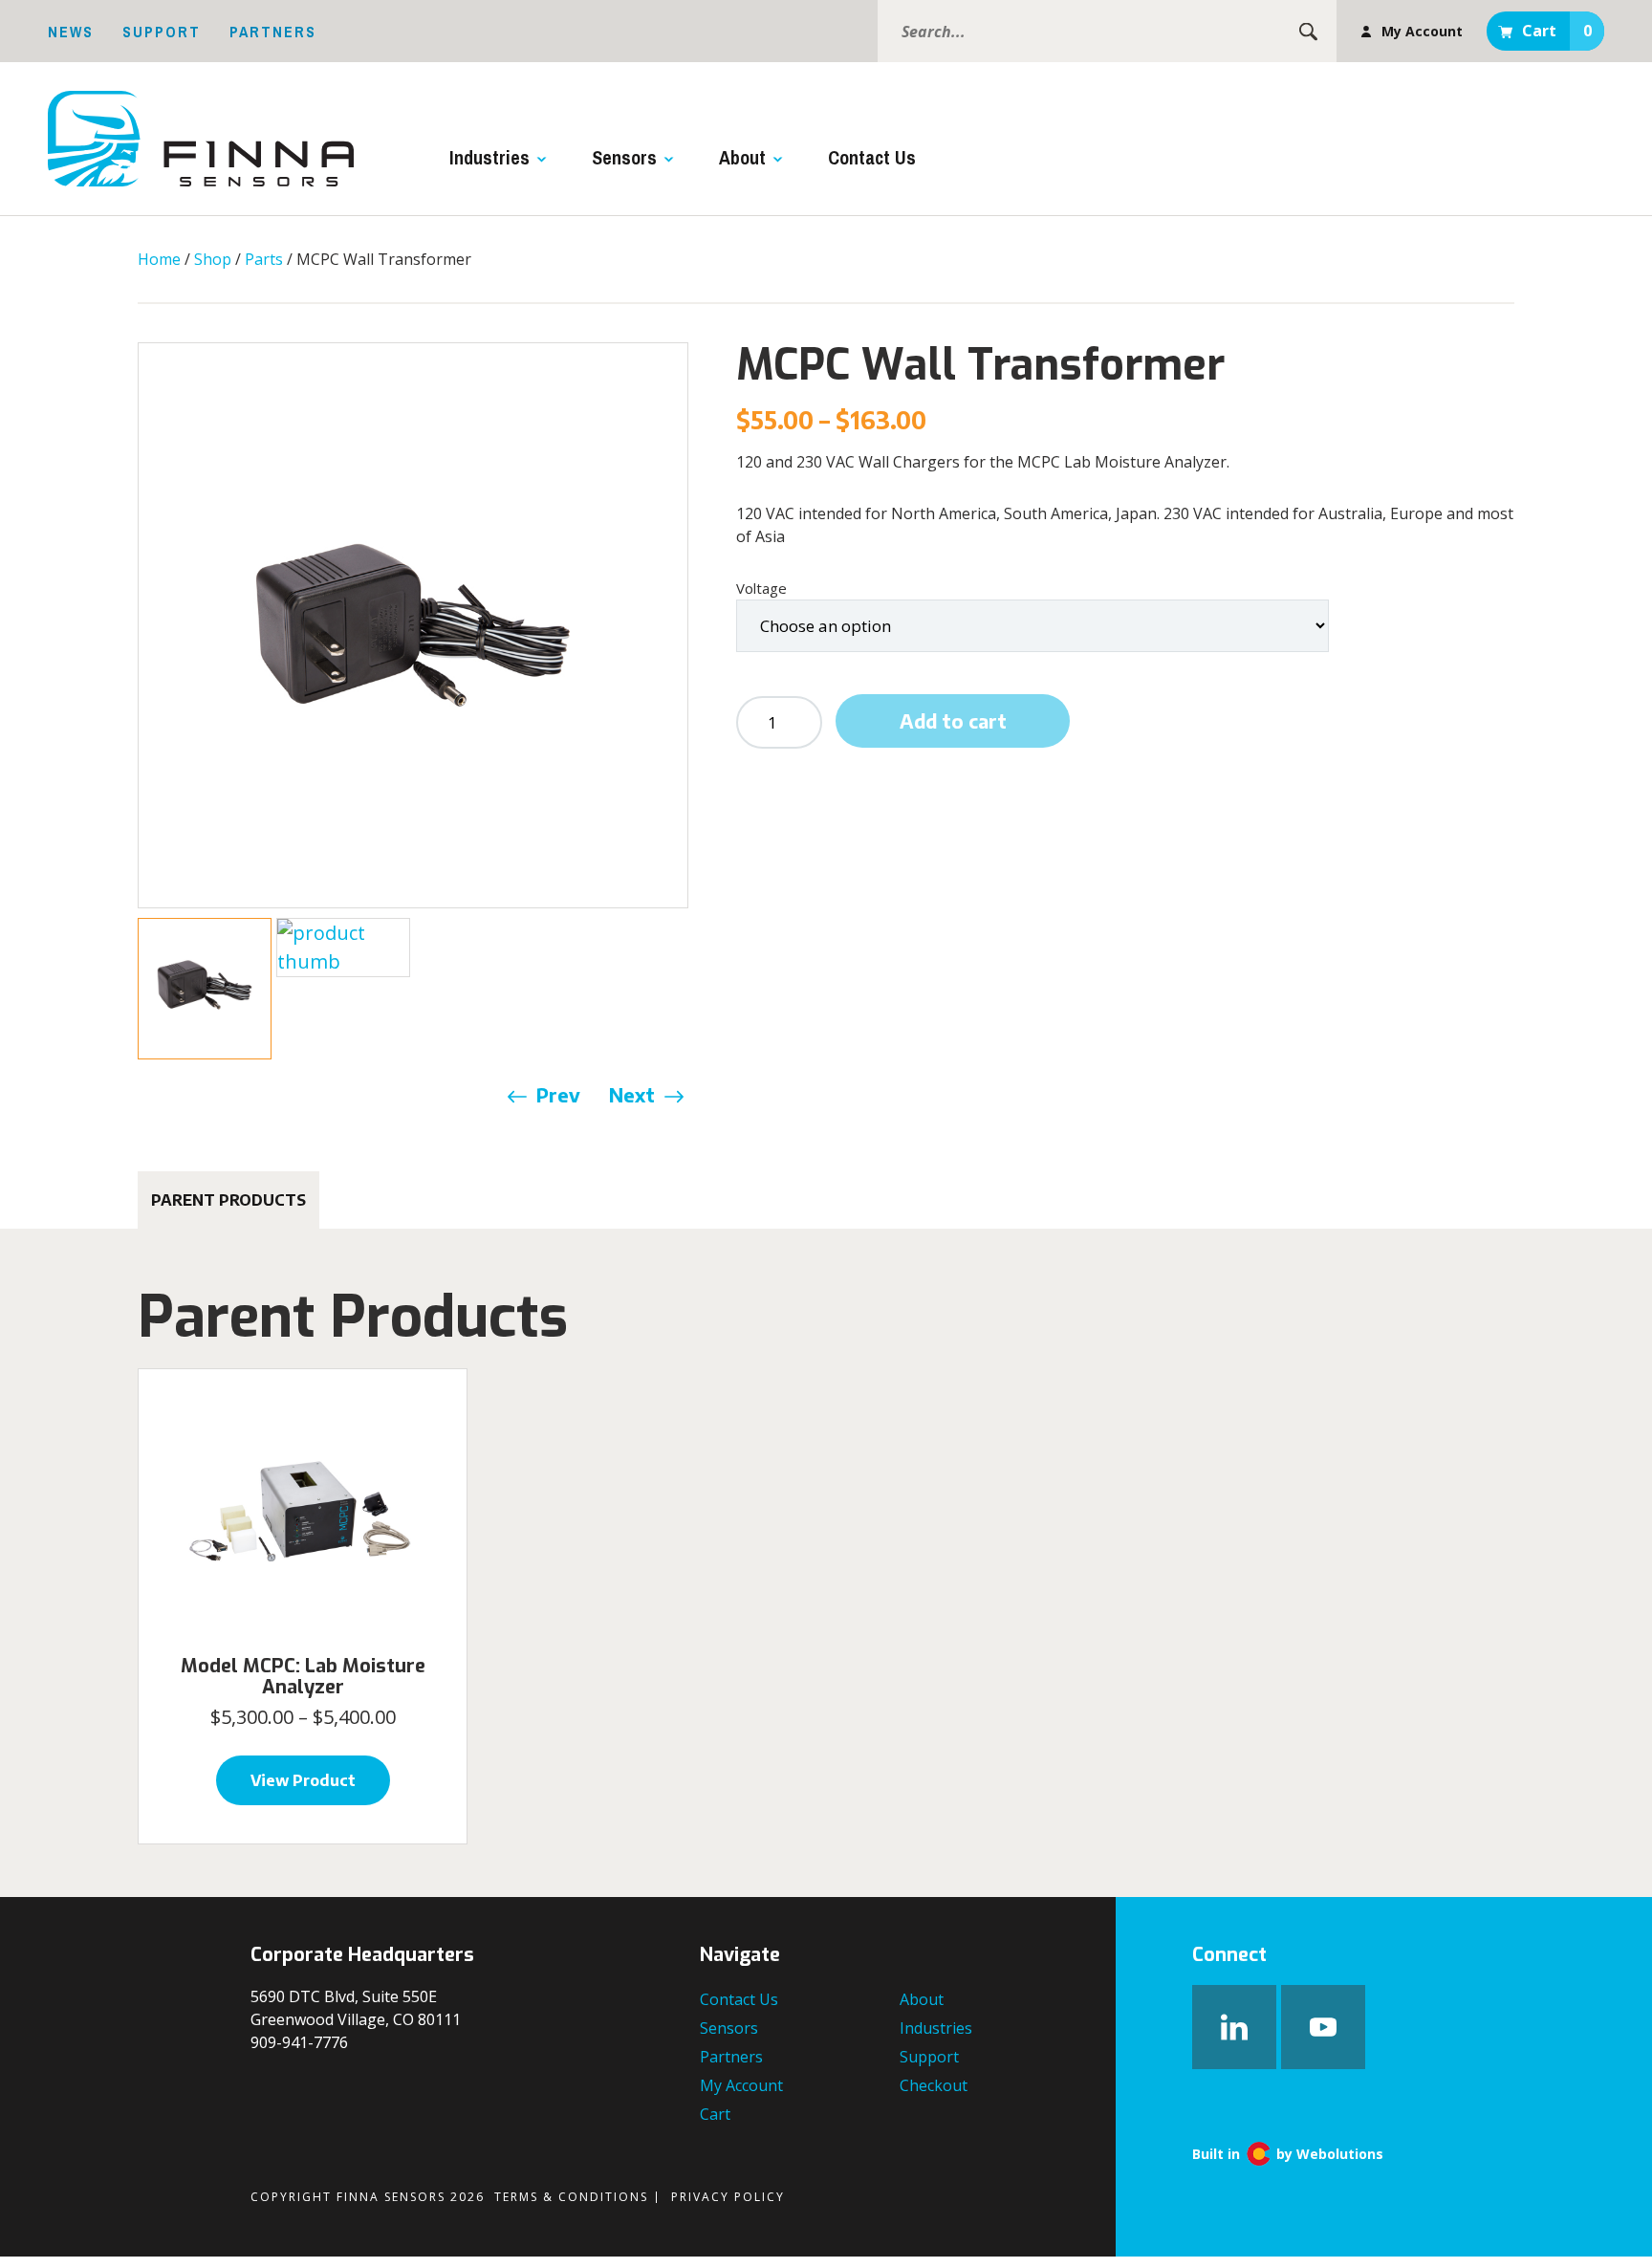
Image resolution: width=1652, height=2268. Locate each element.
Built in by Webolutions (1288, 2155)
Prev (558, 1094)
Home (159, 259)
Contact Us (872, 157)
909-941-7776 (299, 2042)
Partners (273, 32)
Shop (213, 259)
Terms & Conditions (571, 2197)
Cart (1557, 31)
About (742, 157)
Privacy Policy (728, 2197)
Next (632, 1094)
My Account (1422, 31)
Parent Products (228, 1200)
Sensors (624, 157)
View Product (303, 1780)
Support (162, 32)
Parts (264, 259)
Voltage (761, 588)
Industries (489, 157)
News (71, 32)
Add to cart (953, 720)
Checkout (934, 2085)
